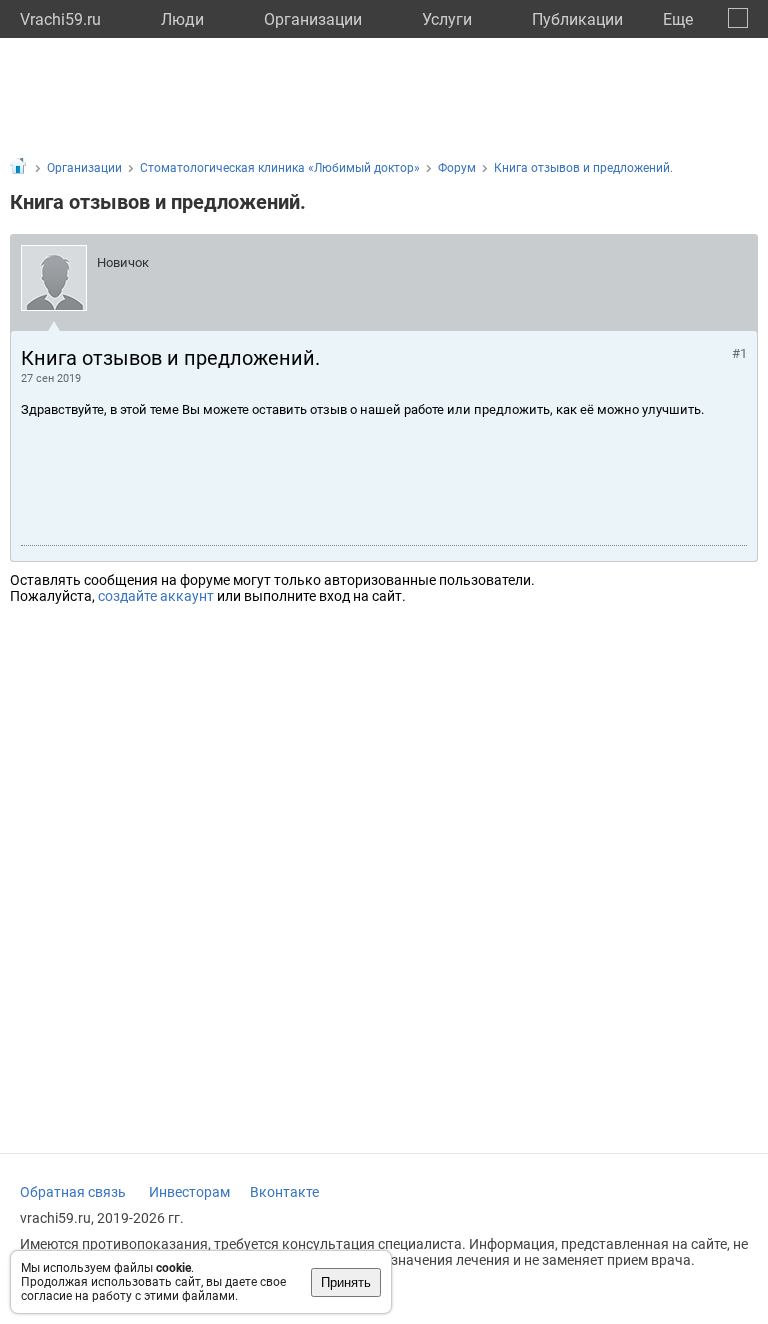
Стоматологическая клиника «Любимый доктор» (280, 168)
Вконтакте (284, 1192)
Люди (182, 19)
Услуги (447, 19)
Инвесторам (189, 1192)
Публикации (577, 19)
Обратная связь (73, 1192)
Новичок (123, 262)
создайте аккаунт (156, 596)
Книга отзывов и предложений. (583, 168)
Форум (457, 168)
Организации (313, 19)
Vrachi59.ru (60, 19)
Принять (346, 1282)
